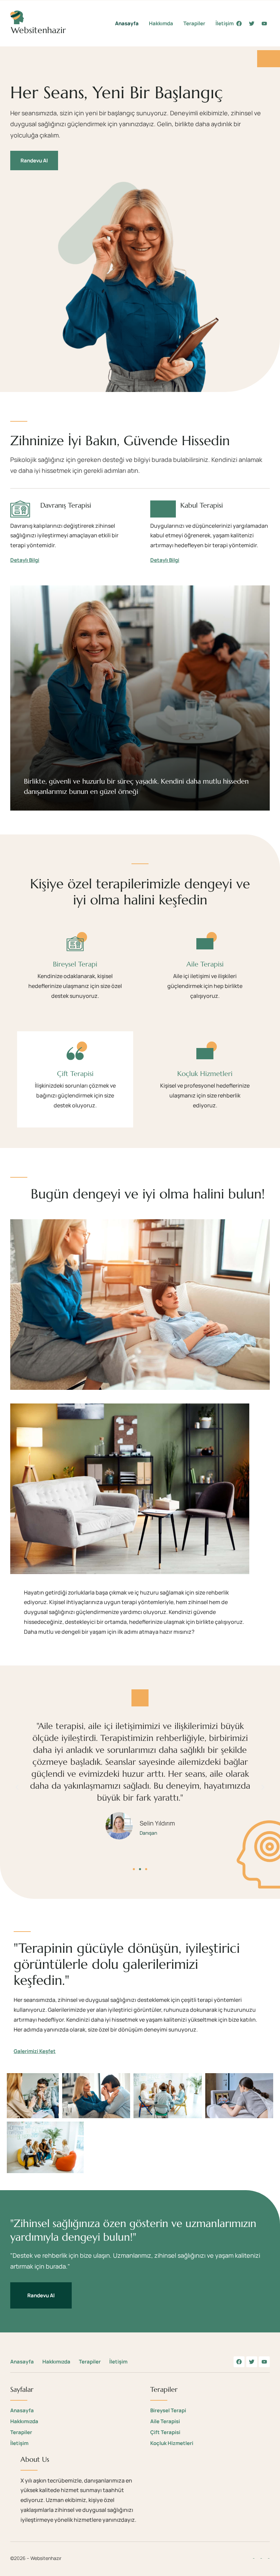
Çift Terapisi (75, 1074)
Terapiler (194, 23)
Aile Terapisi (205, 964)
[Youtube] (264, 24)
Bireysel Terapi (75, 964)
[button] (17, 1787)
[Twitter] (252, 24)
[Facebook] (239, 24)
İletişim (225, 23)
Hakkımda (161, 23)
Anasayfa (127, 23)
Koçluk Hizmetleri (205, 1074)
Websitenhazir (38, 30)
